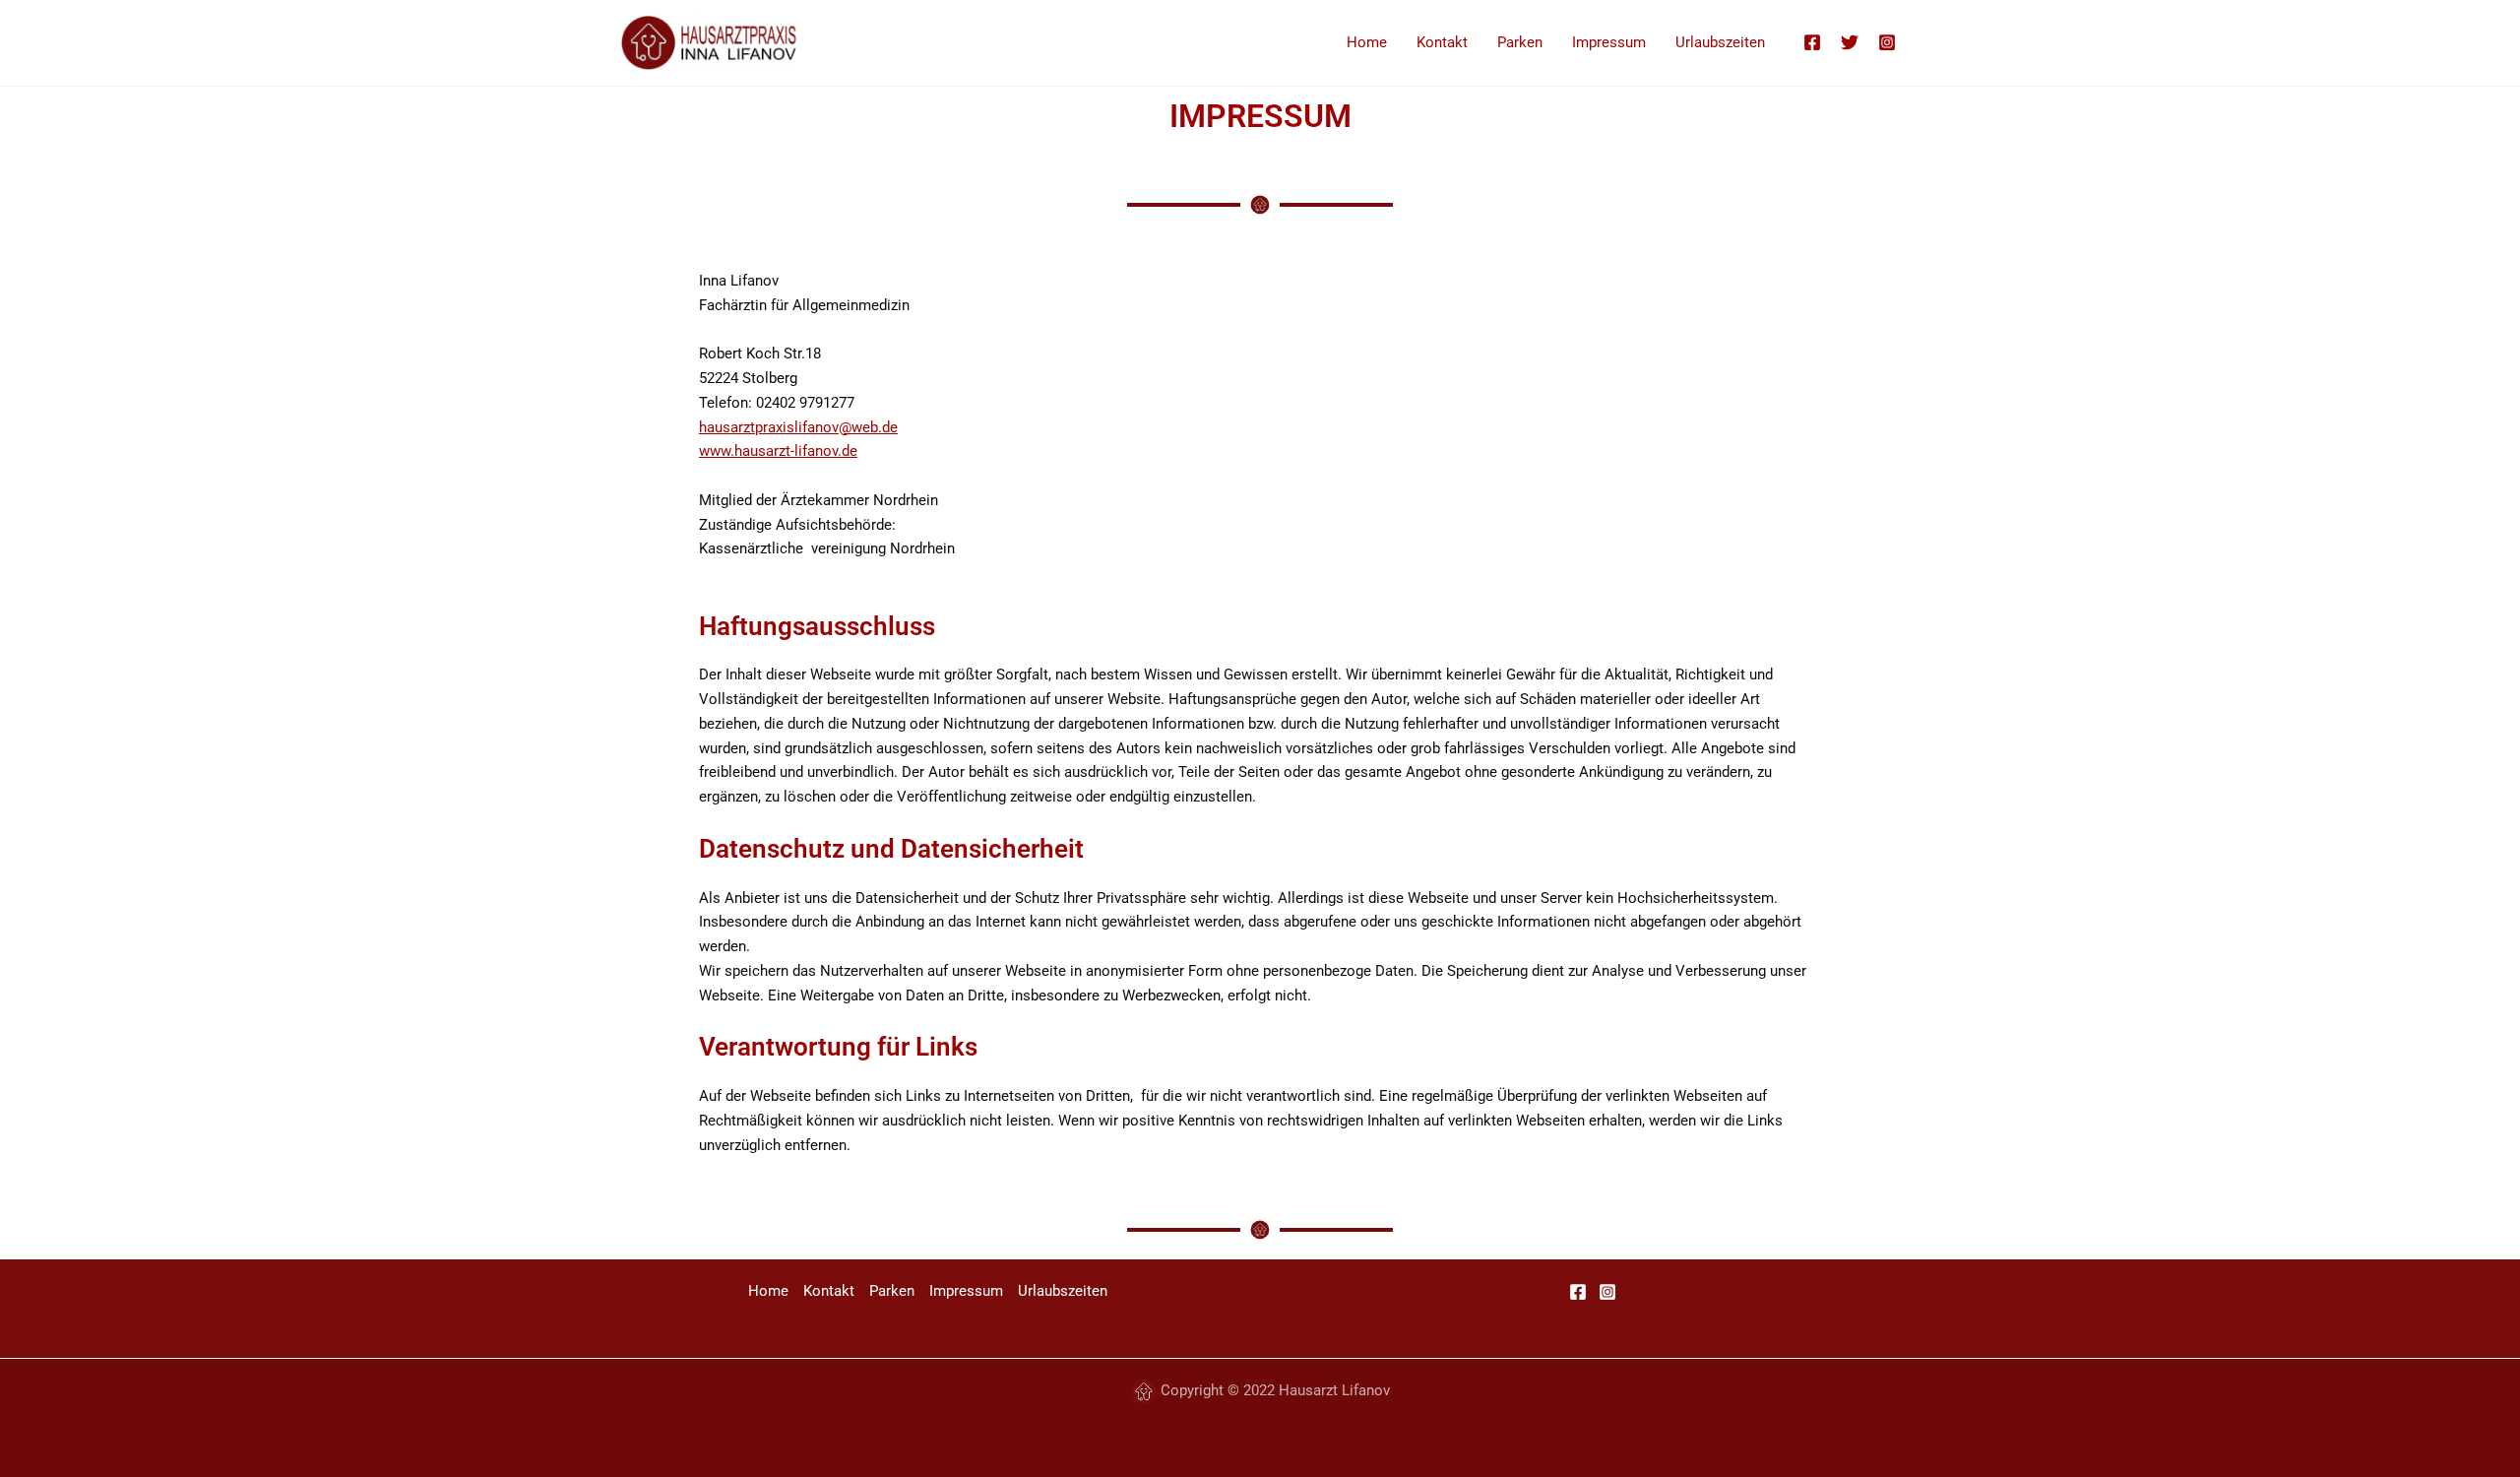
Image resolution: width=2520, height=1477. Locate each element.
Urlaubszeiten (1720, 42)
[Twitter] (1850, 42)
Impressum (1609, 42)
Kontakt (1442, 42)
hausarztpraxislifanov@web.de (798, 427)
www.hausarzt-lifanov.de (778, 451)
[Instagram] (1887, 42)
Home (1367, 42)
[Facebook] (1812, 42)
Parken (1520, 42)
